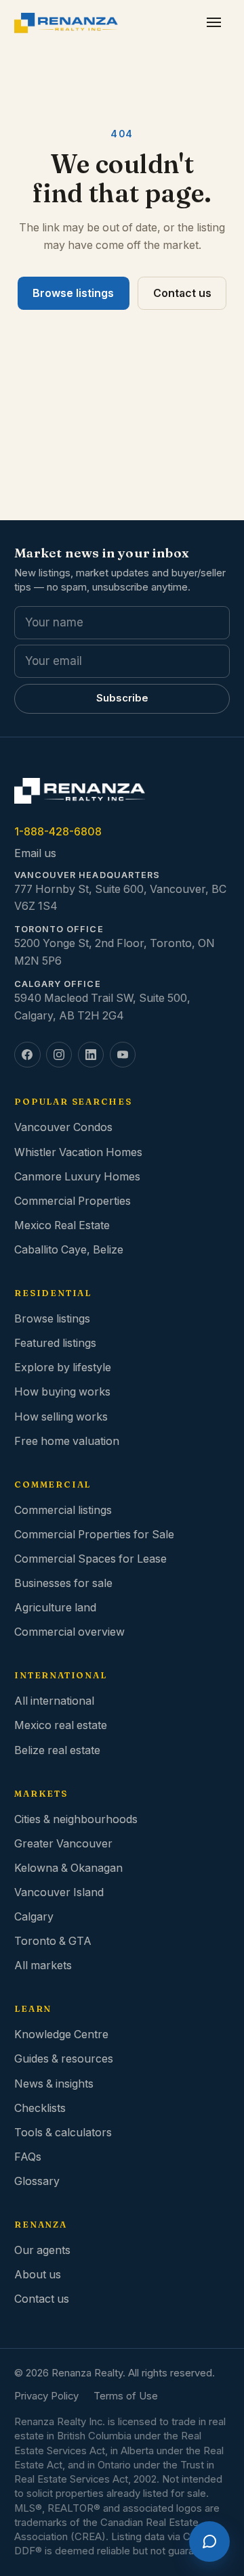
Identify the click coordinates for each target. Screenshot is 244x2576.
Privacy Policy (46, 2396)
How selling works (61, 1417)
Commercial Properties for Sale (94, 1535)
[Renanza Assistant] (209, 2541)
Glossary (37, 2181)
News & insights (54, 2084)
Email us (35, 853)
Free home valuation (67, 1441)
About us (38, 2275)
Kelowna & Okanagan (68, 1868)
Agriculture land (55, 1608)
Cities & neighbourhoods (76, 1819)
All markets (43, 1965)
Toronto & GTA (53, 1941)
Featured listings (55, 1343)
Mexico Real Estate (62, 1225)
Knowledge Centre (61, 2034)
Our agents (42, 2250)
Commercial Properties (73, 1201)
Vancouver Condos (63, 1127)
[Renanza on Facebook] (27, 1055)
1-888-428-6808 (58, 832)
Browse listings (73, 293)
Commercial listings (63, 1510)
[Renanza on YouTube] (123, 1055)
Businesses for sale (63, 1583)
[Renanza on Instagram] (59, 1055)
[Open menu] (214, 23)
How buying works (62, 1392)
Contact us (182, 293)
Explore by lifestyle (63, 1367)
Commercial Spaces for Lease (90, 1559)
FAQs (28, 2157)
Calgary (34, 1917)
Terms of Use (126, 2396)
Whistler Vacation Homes (78, 1152)
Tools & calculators (63, 2133)
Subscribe (122, 698)
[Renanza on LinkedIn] (91, 1055)
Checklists (40, 2108)
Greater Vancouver (63, 1844)
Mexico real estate (61, 1725)
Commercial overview (69, 1632)
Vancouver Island (59, 1892)
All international (54, 1701)
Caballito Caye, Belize (69, 1250)
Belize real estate (57, 1750)
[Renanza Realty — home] (66, 23)
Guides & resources (64, 2059)
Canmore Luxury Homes (77, 1177)
